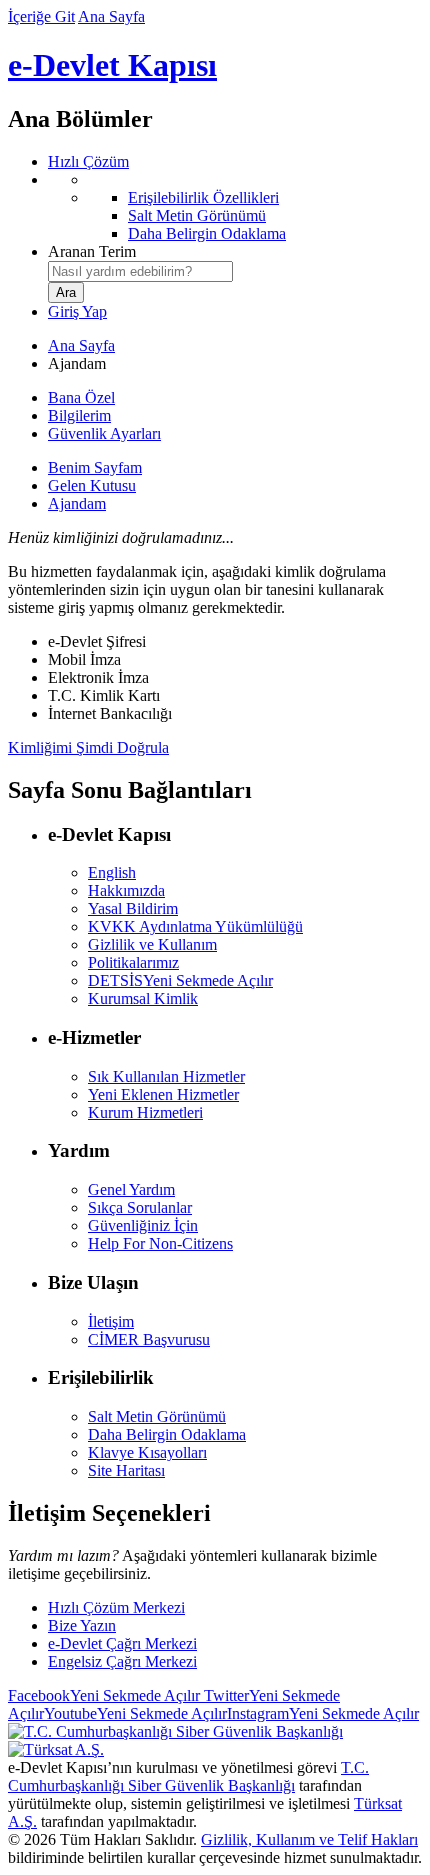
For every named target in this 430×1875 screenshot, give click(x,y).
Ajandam (77, 503)
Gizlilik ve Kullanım (152, 944)
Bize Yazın (82, 1625)
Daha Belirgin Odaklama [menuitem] (207, 233)
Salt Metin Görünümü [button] (157, 1416)
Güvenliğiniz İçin (143, 1225)
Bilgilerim (79, 415)
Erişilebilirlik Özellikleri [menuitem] (203, 197)
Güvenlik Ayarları (104, 433)
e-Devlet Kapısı (112, 65)
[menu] (235, 207)
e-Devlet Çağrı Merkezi (122, 1643)
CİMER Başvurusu (149, 1339)
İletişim (111, 1321)
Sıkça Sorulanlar (140, 1207)
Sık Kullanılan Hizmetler (166, 1076)
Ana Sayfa (111, 16)
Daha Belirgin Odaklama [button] (167, 1434)
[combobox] (140, 271)
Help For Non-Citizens (160, 1243)
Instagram (323, 1713)
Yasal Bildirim (133, 908)
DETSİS (180, 980)
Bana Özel (81, 397)
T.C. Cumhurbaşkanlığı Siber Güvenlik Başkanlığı (188, 1776)
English (112, 872)
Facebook (104, 1695)
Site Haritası (126, 1470)
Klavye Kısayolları (147, 1452)
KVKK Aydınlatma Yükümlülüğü (195, 926)
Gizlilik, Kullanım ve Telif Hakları (309, 1839)
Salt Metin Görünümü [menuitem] (197, 215)
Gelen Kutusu (92, 485)
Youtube (135, 1713)
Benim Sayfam (95, 467)
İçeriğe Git (41, 16)
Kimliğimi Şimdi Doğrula (88, 747)
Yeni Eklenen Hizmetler (163, 1094)
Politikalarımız (133, 962)
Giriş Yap (77, 311)
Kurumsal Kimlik (143, 998)
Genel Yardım (131, 1189)
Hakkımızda (126, 890)
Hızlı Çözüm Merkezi (116, 1607)
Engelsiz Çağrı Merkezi (122, 1661)
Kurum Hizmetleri (145, 1112)
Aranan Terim (92, 251)
